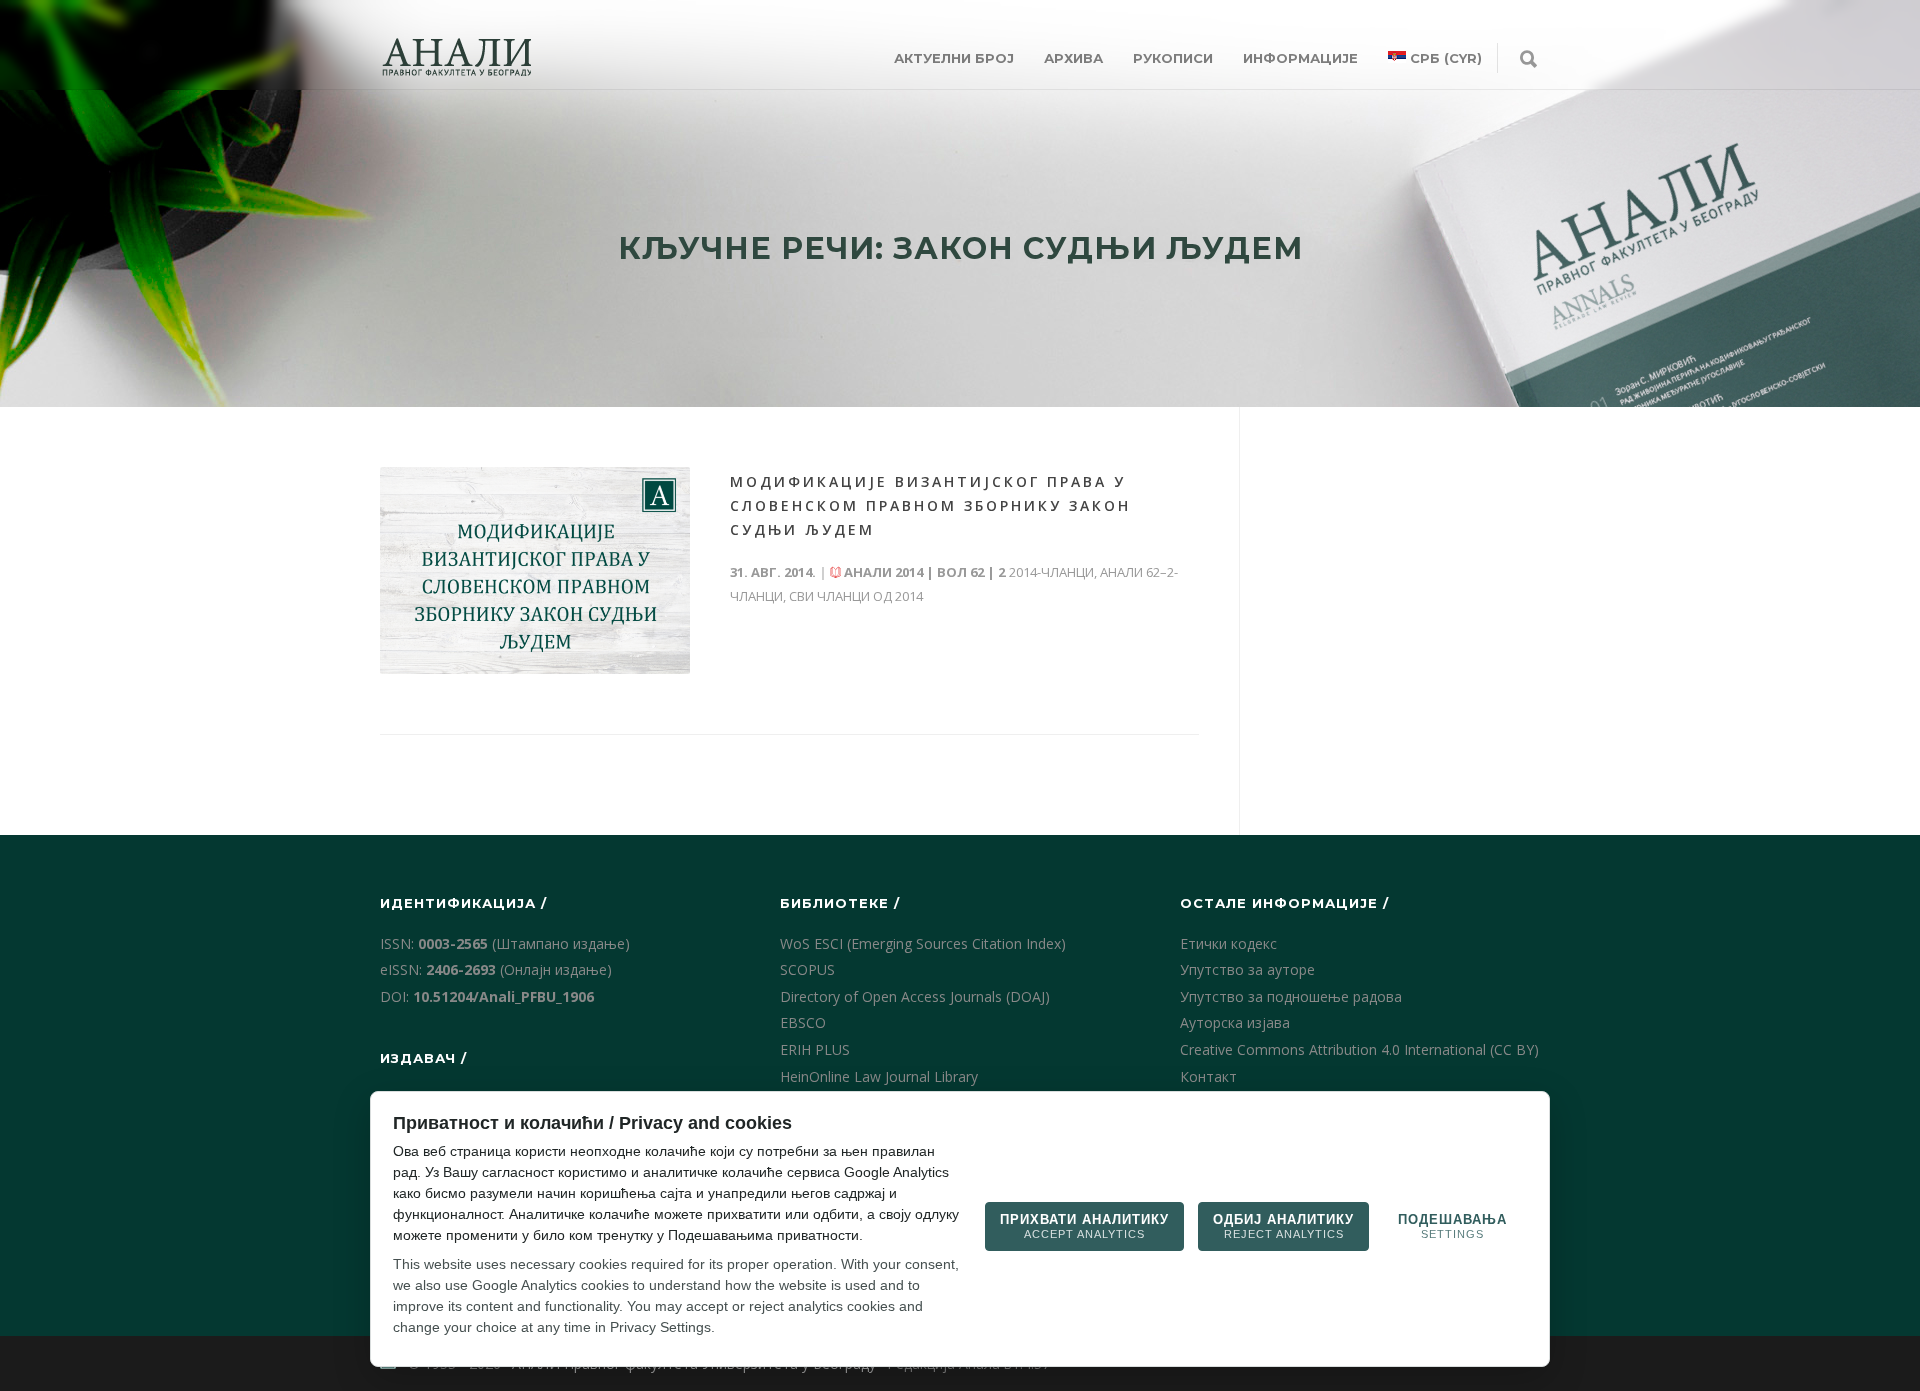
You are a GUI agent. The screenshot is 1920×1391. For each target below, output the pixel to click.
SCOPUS (807, 969)
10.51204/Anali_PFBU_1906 (503, 996)
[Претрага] (1528, 60)
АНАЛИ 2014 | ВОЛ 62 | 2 (924, 572)
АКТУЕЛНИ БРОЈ (954, 58)
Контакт (1208, 1076)
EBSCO (803, 1022)
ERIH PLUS (815, 1049)
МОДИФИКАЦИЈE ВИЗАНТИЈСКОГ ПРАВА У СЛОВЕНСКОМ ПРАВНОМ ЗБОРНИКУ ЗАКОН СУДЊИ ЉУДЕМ (930, 505)
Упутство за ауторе (1247, 969)
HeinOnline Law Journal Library (879, 1076)
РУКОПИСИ (1173, 58)
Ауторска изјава (1235, 1022)
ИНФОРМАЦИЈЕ (1300, 58)
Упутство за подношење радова (1291, 996)
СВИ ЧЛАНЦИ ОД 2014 (856, 596)
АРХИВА (1073, 58)
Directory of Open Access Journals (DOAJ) (915, 996)
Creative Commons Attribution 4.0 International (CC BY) (1359, 1049)
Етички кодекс (1228, 943)
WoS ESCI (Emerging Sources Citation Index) (923, 943)
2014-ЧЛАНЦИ (1051, 572)
